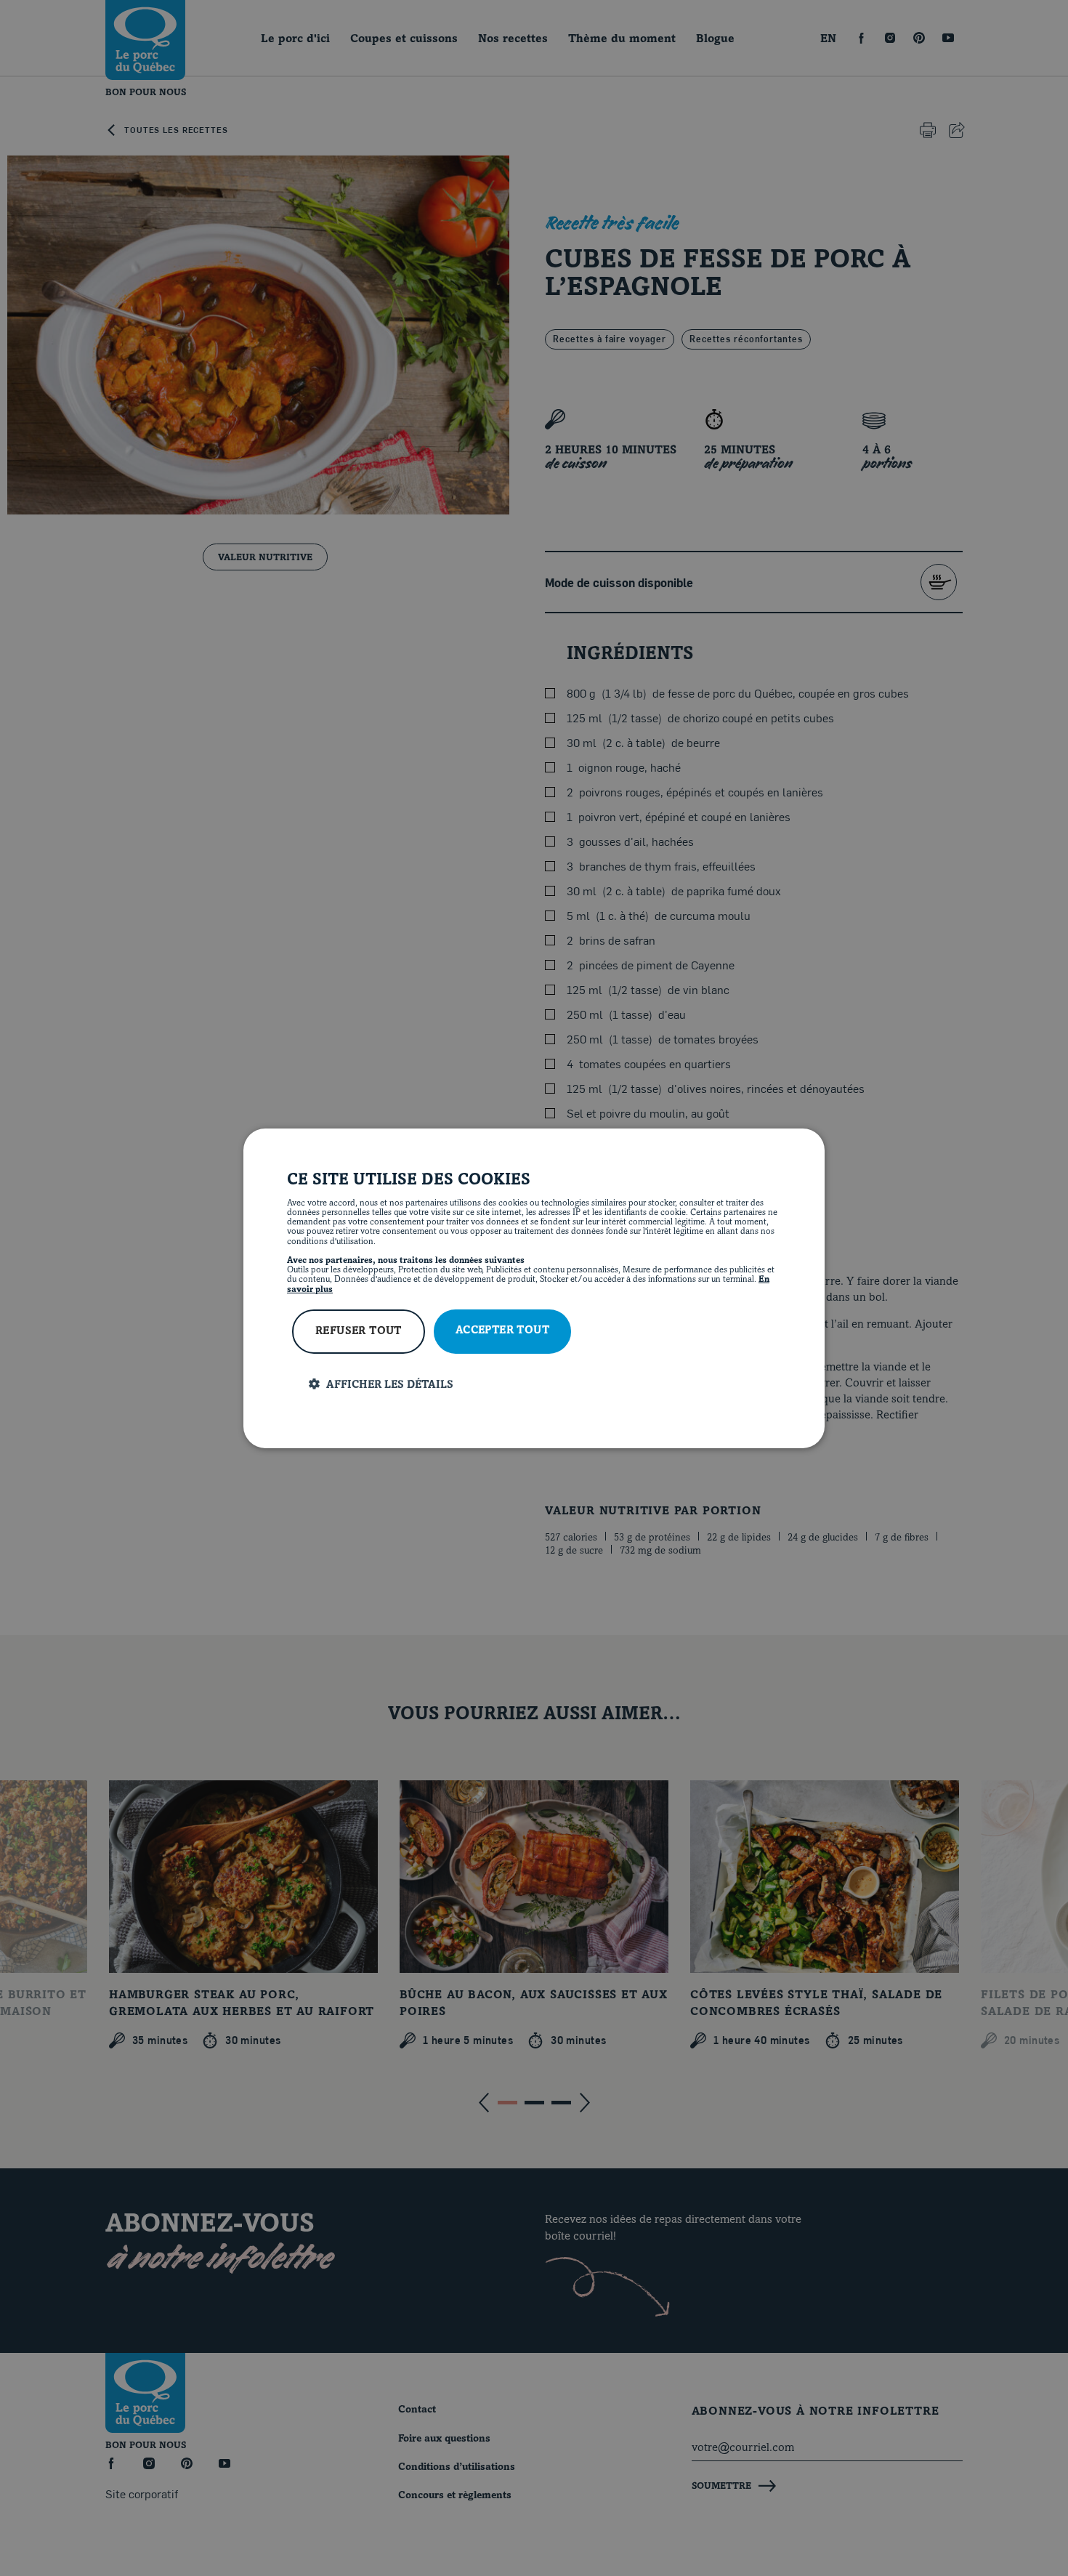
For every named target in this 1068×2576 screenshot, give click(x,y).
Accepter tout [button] (502, 1331)
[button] (545, 1385)
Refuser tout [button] (359, 1332)
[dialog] (534, 1288)
